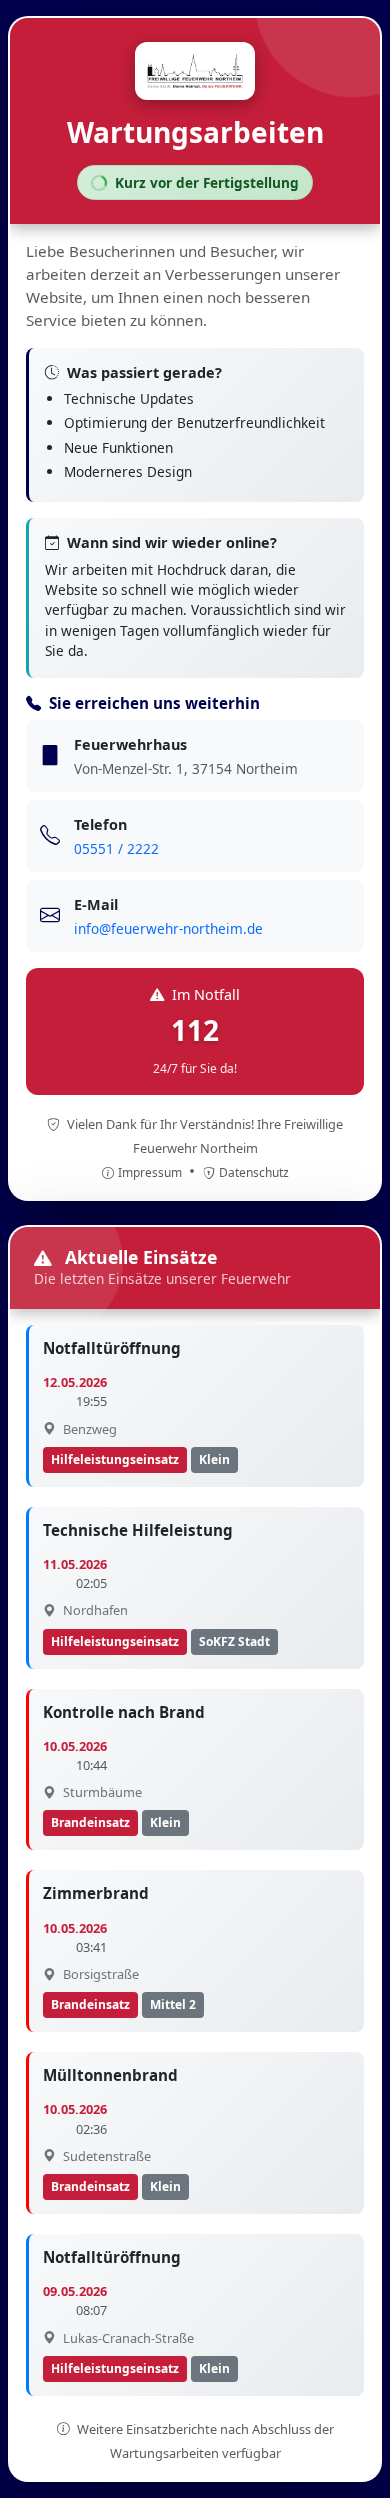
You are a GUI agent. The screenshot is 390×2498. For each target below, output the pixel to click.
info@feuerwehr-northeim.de (168, 928)
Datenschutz (254, 1172)
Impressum (151, 1172)
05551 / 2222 (116, 848)
